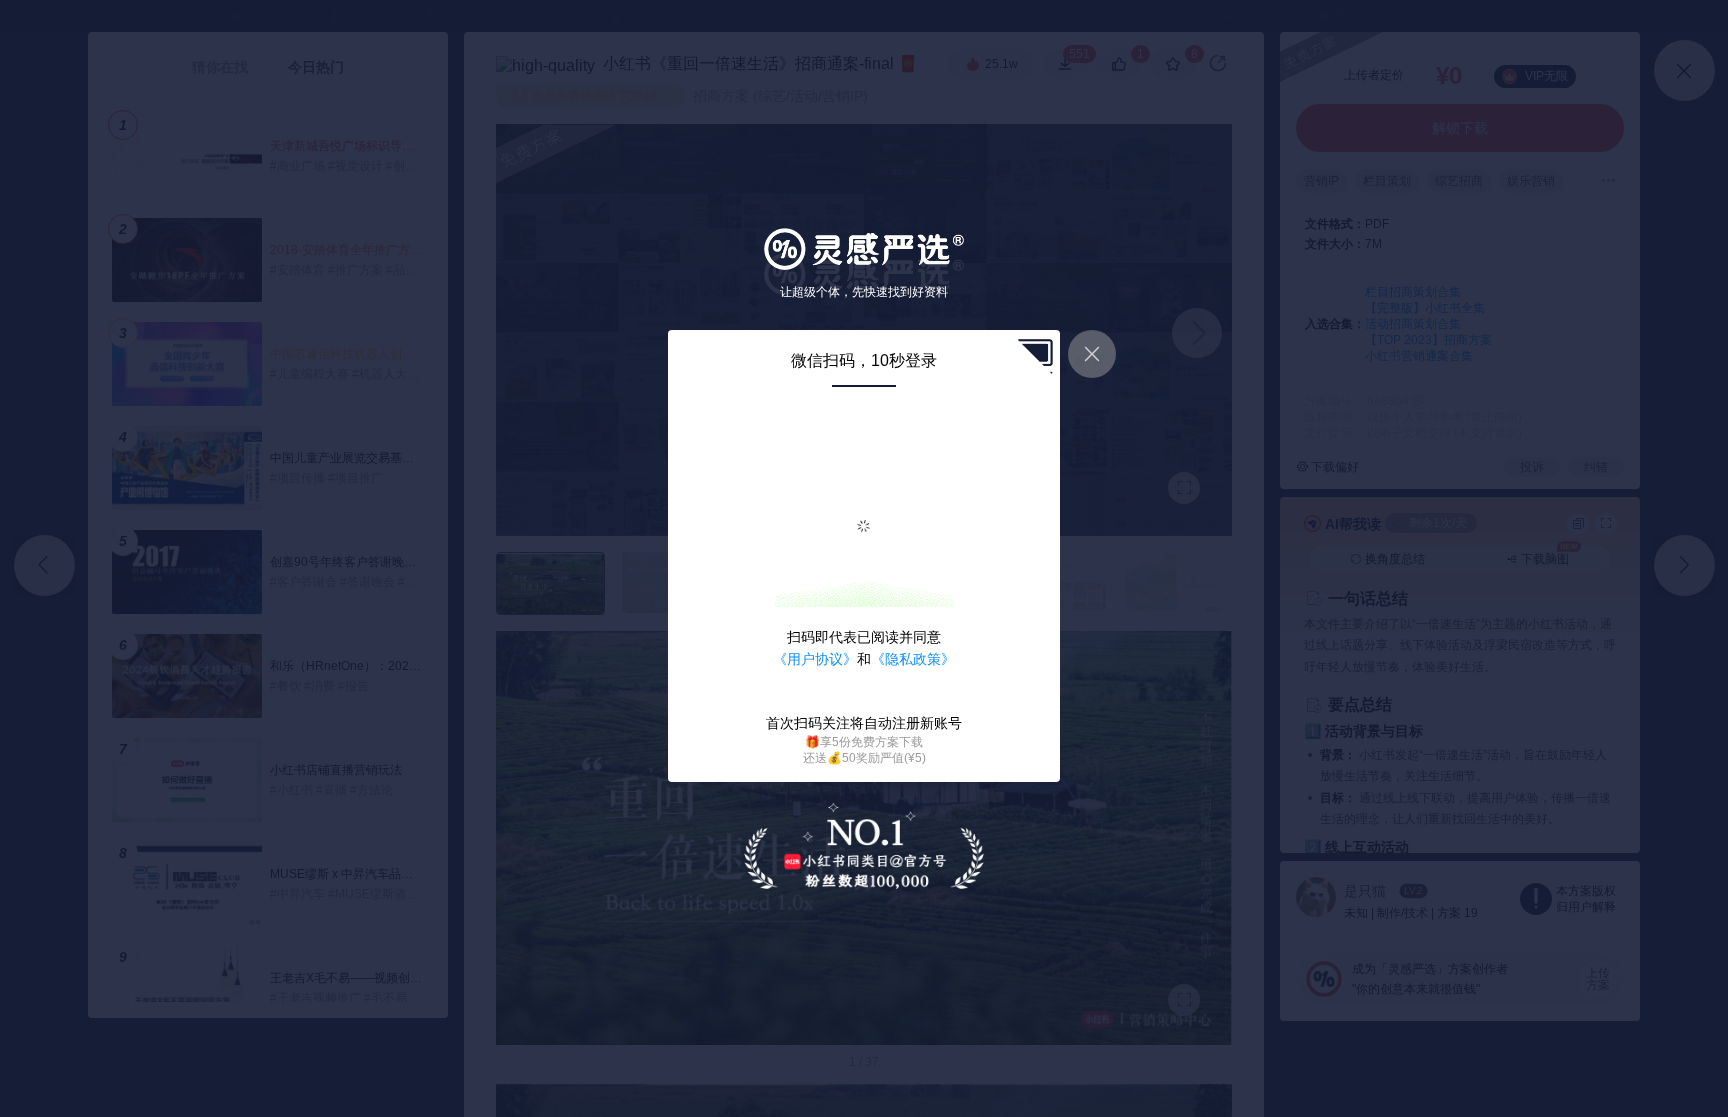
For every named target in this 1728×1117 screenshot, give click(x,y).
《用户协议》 (815, 659)
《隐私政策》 (913, 659)
